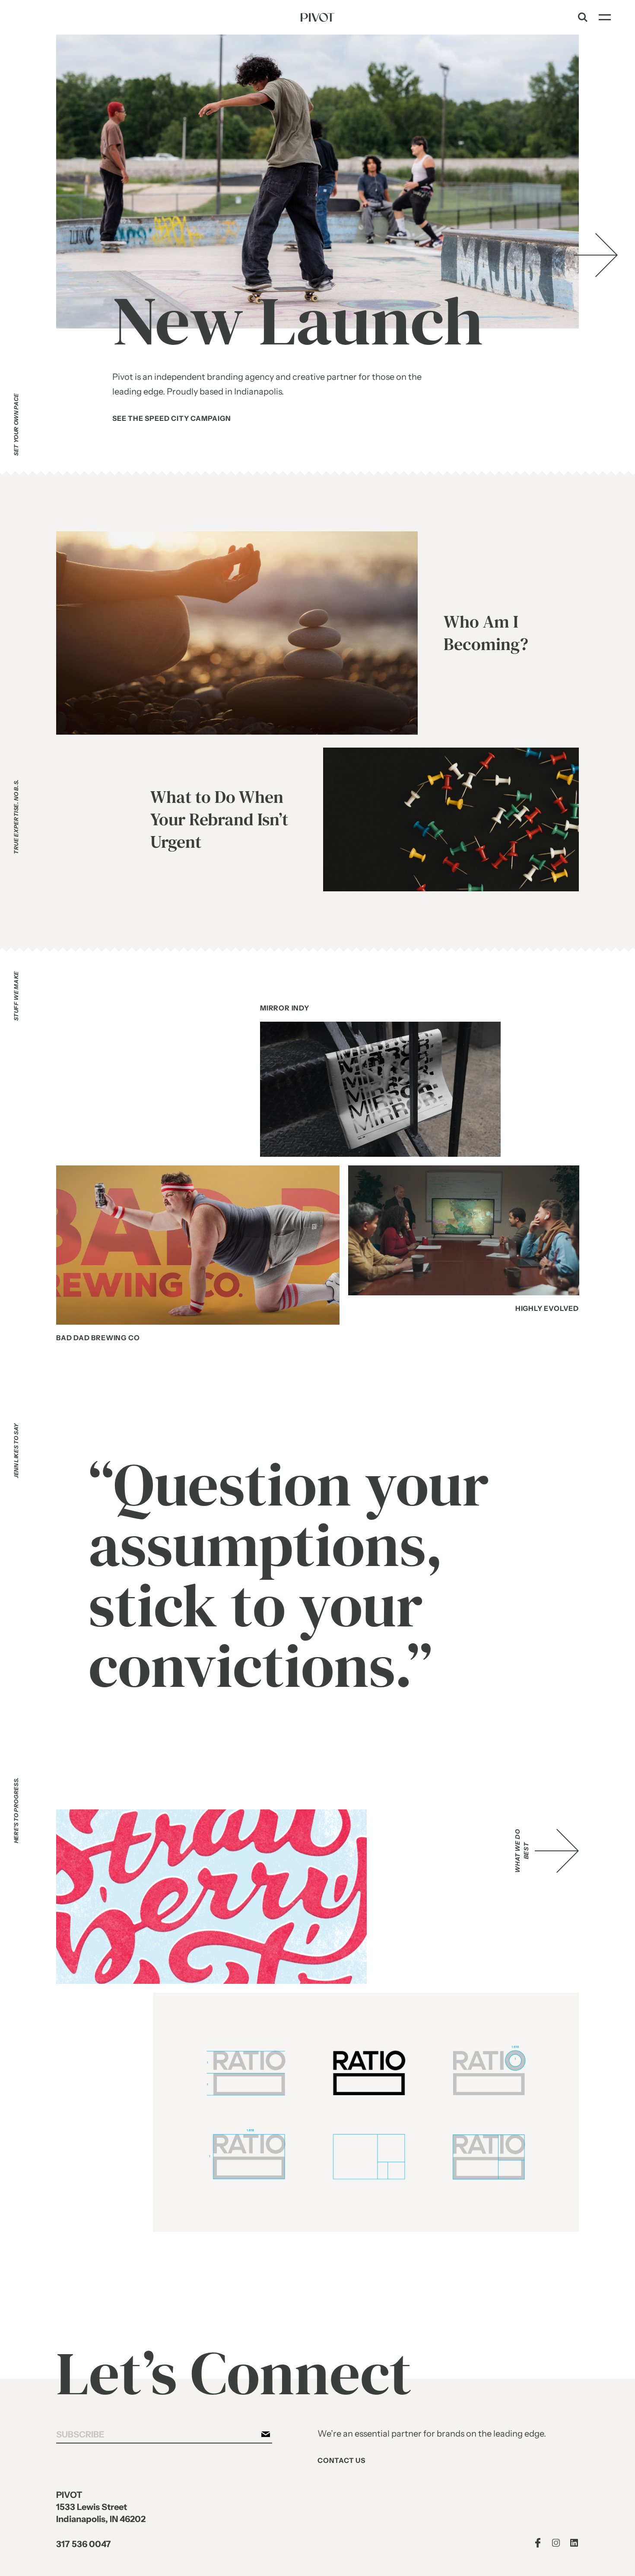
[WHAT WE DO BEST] (557, 1851)
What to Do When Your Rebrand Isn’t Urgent (219, 820)
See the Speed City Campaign (172, 418)
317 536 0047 (84, 2544)
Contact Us (341, 2461)
